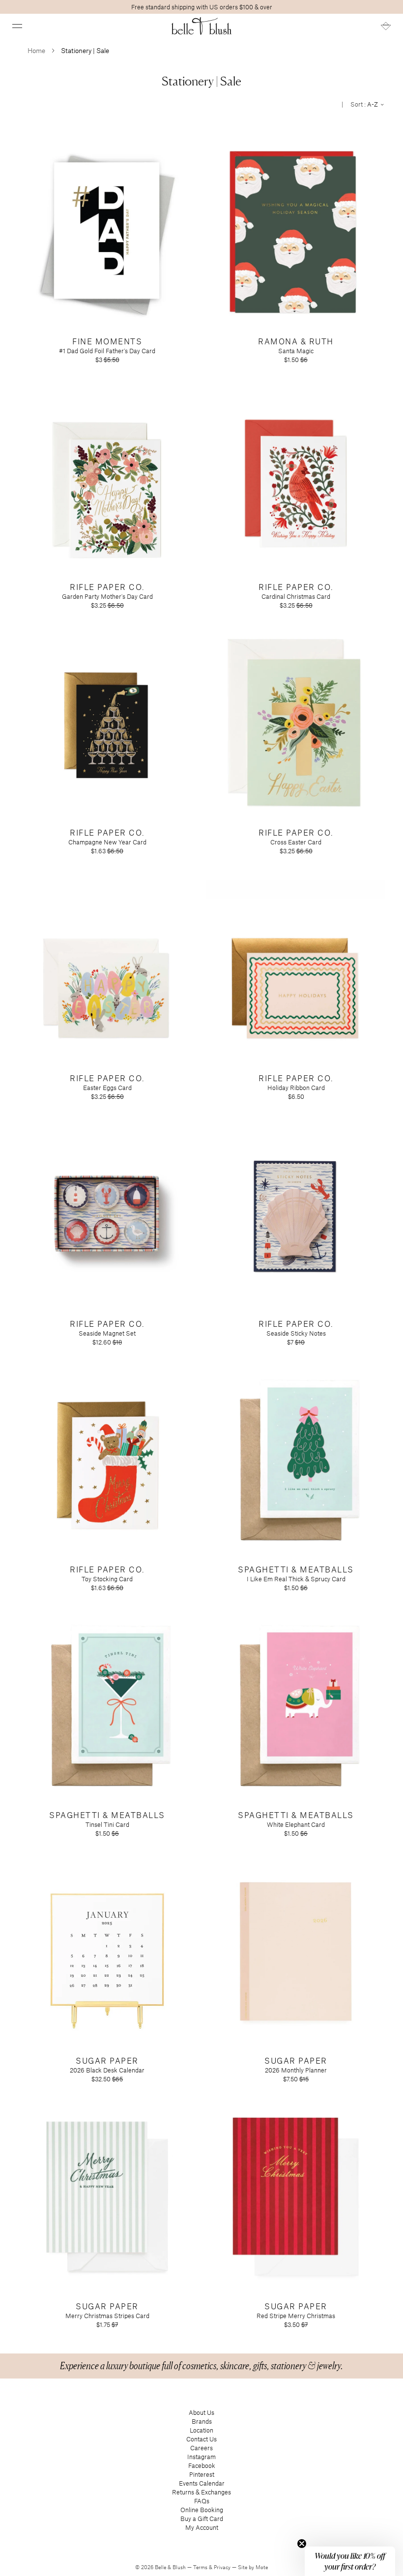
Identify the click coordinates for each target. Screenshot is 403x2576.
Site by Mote (253, 2567)
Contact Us (201, 2439)
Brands (202, 2421)
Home (36, 50)
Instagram (201, 2457)
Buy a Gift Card (202, 2519)
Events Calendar (202, 2483)
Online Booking (202, 2510)
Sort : (365, 104)
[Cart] (386, 26)
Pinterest (202, 2474)
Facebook (202, 2465)
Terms (201, 2567)
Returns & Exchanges (201, 2492)
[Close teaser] (302, 2544)
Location (201, 2430)
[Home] (202, 26)
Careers (201, 2448)
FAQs (202, 2501)
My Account (202, 2527)
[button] (17, 26)
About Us (201, 2412)
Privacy (223, 2567)
